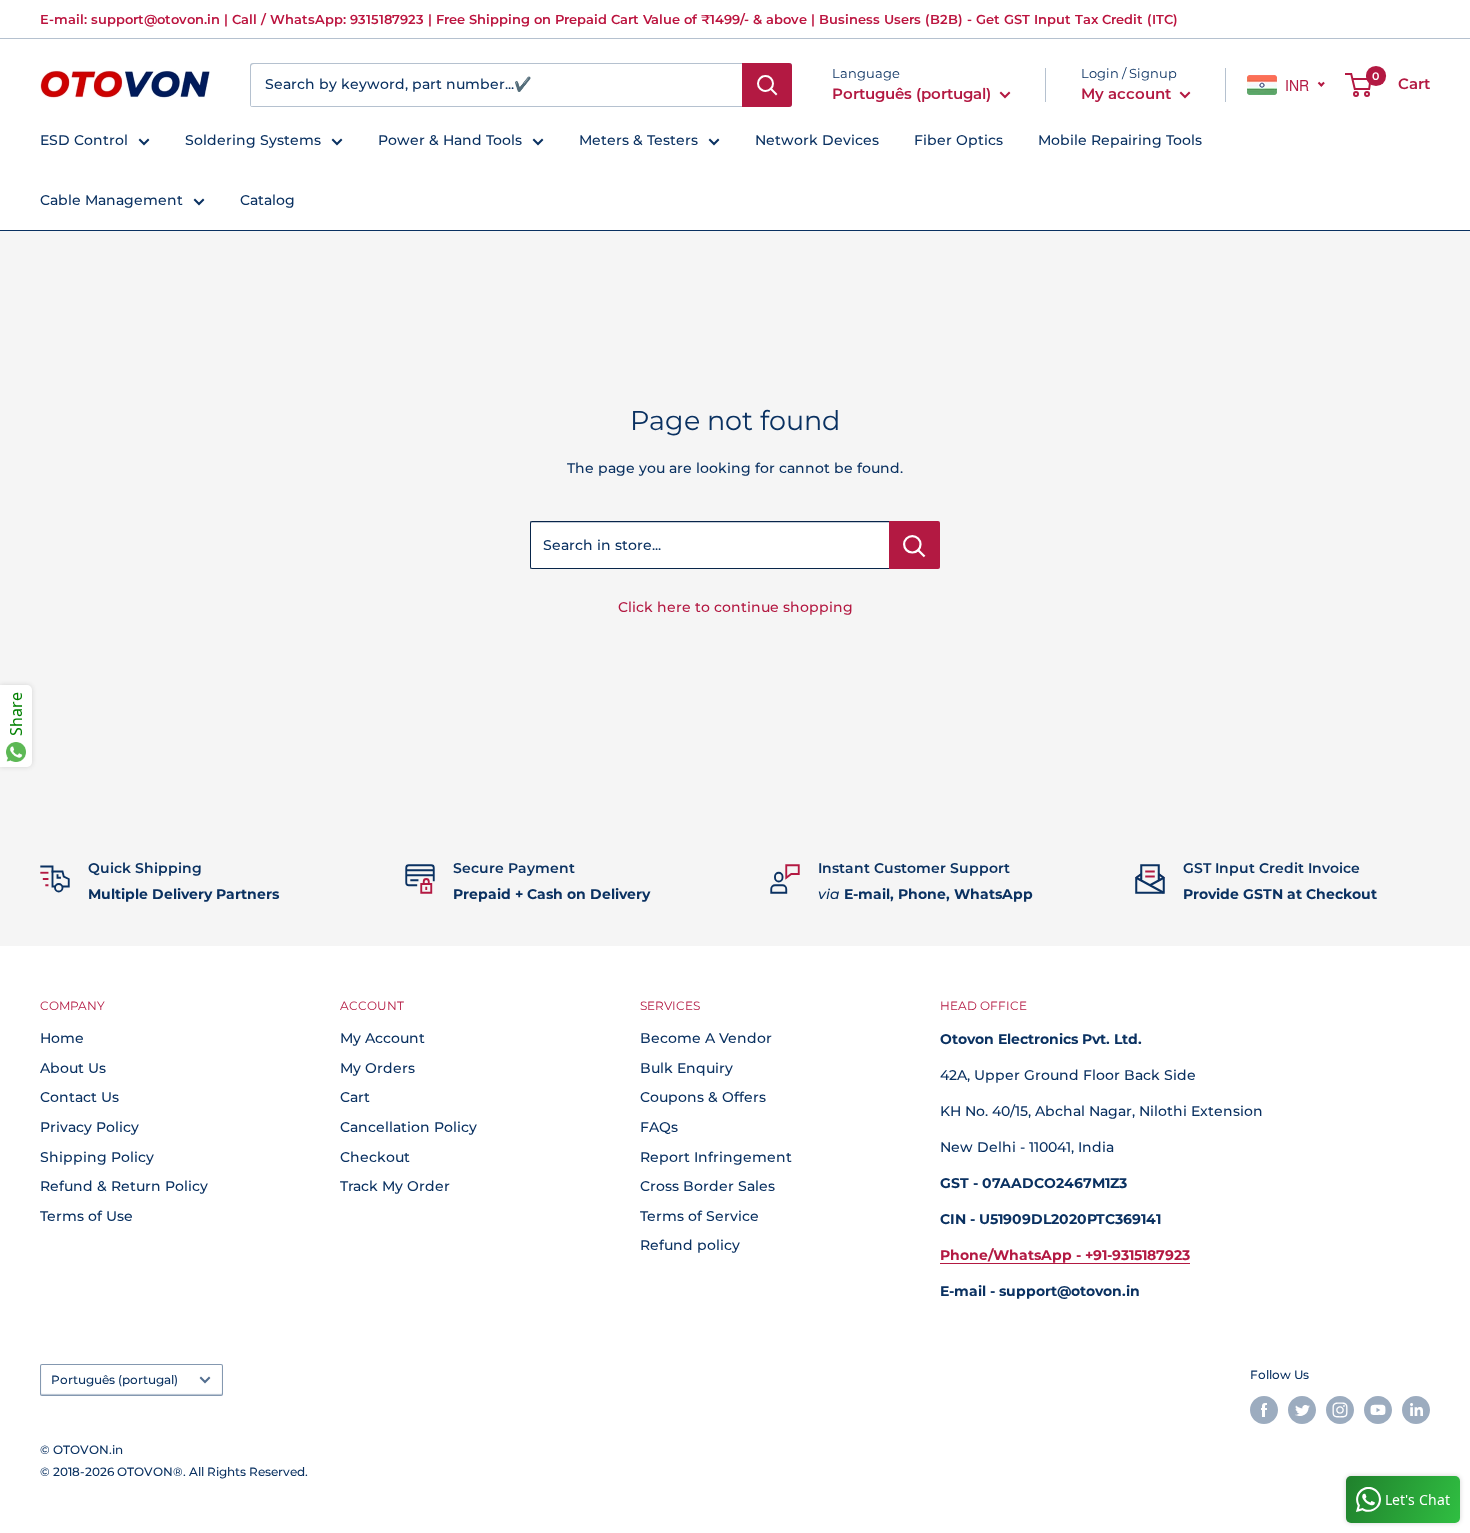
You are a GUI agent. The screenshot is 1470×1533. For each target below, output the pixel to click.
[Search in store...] (914, 545)
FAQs (659, 1127)
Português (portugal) (114, 1379)
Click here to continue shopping (735, 607)
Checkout (375, 1157)
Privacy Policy (89, 1127)
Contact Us (79, 1097)
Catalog (267, 200)
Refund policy (690, 1245)
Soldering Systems (253, 140)
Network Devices (817, 140)
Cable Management (111, 200)
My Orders (377, 1068)
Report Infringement (716, 1157)
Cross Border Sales (707, 1186)
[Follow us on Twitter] (1302, 1410)
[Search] (767, 85)
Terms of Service (699, 1216)
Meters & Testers (638, 140)
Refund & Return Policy (124, 1186)
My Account (382, 1038)
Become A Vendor (706, 1038)
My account (1128, 93)
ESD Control (84, 140)
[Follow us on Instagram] (1340, 1410)
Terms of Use (86, 1216)
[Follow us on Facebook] (1264, 1410)
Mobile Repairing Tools (1120, 140)
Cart (355, 1097)
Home (62, 1038)
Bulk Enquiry (686, 1068)
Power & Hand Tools (450, 140)
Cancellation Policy (408, 1127)
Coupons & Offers (703, 1097)
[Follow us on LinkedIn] (1416, 1410)
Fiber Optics (958, 140)
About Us (73, 1068)
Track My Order (395, 1186)
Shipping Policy (97, 1157)
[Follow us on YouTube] (1378, 1410)
